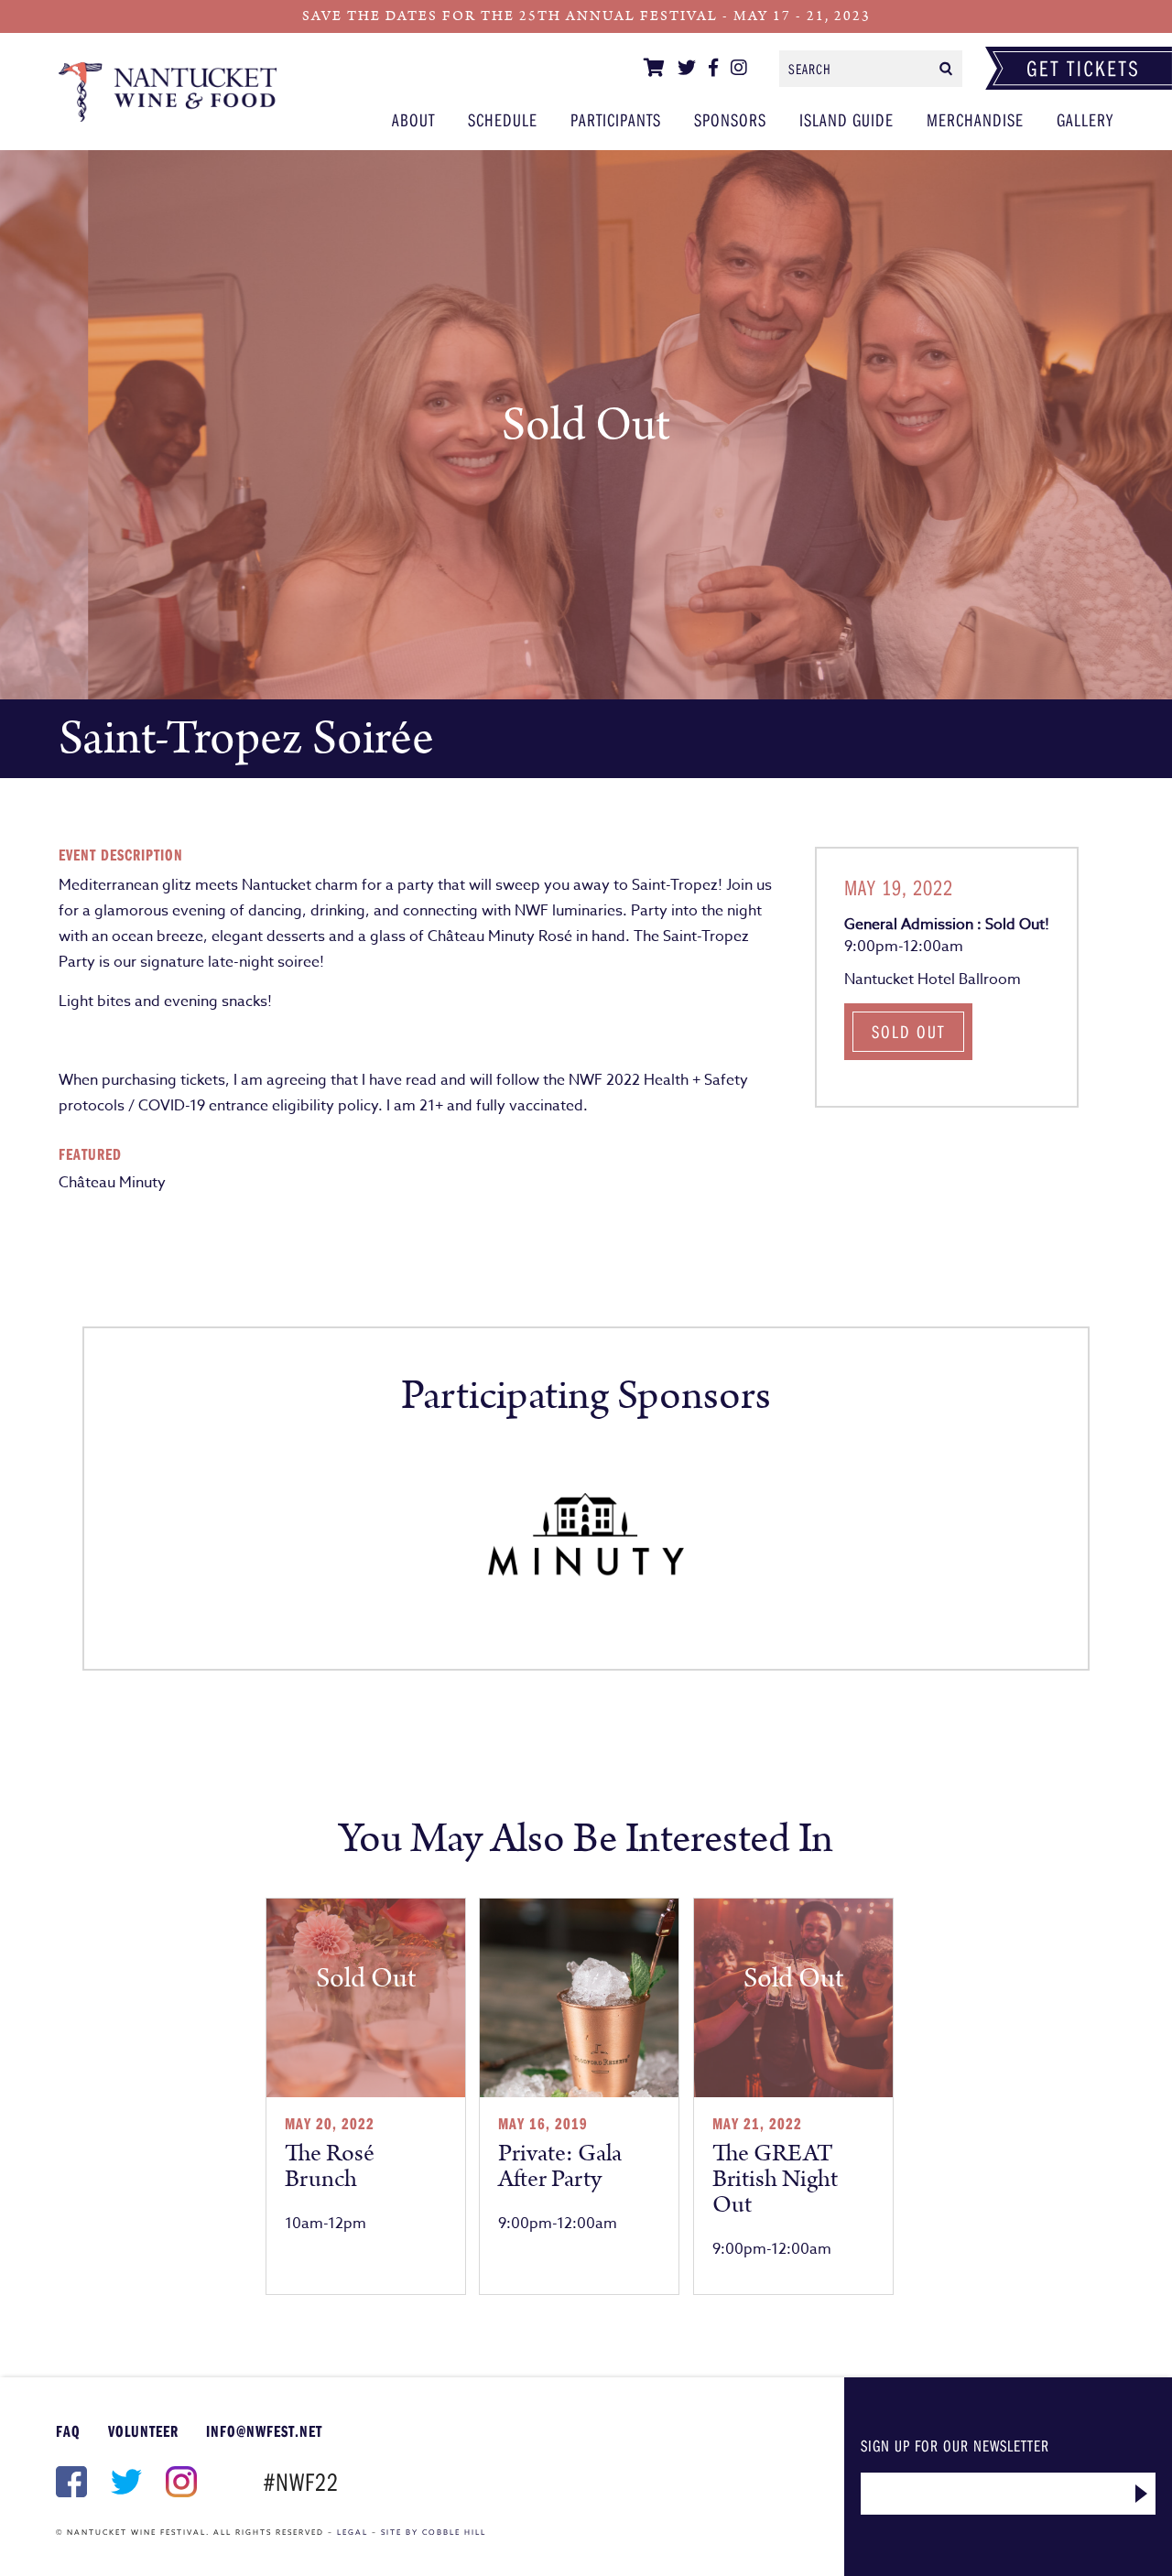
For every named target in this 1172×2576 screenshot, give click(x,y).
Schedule (503, 119)
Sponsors (730, 119)
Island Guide (846, 119)
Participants (616, 119)
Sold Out (908, 1031)
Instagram (179, 2482)
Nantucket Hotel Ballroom (933, 980)
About (413, 119)
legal (353, 2532)
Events (168, 92)
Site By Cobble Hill (434, 2532)
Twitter (125, 2482)
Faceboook (70, 2482)
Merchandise (975, 119)
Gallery (1085, 119)
